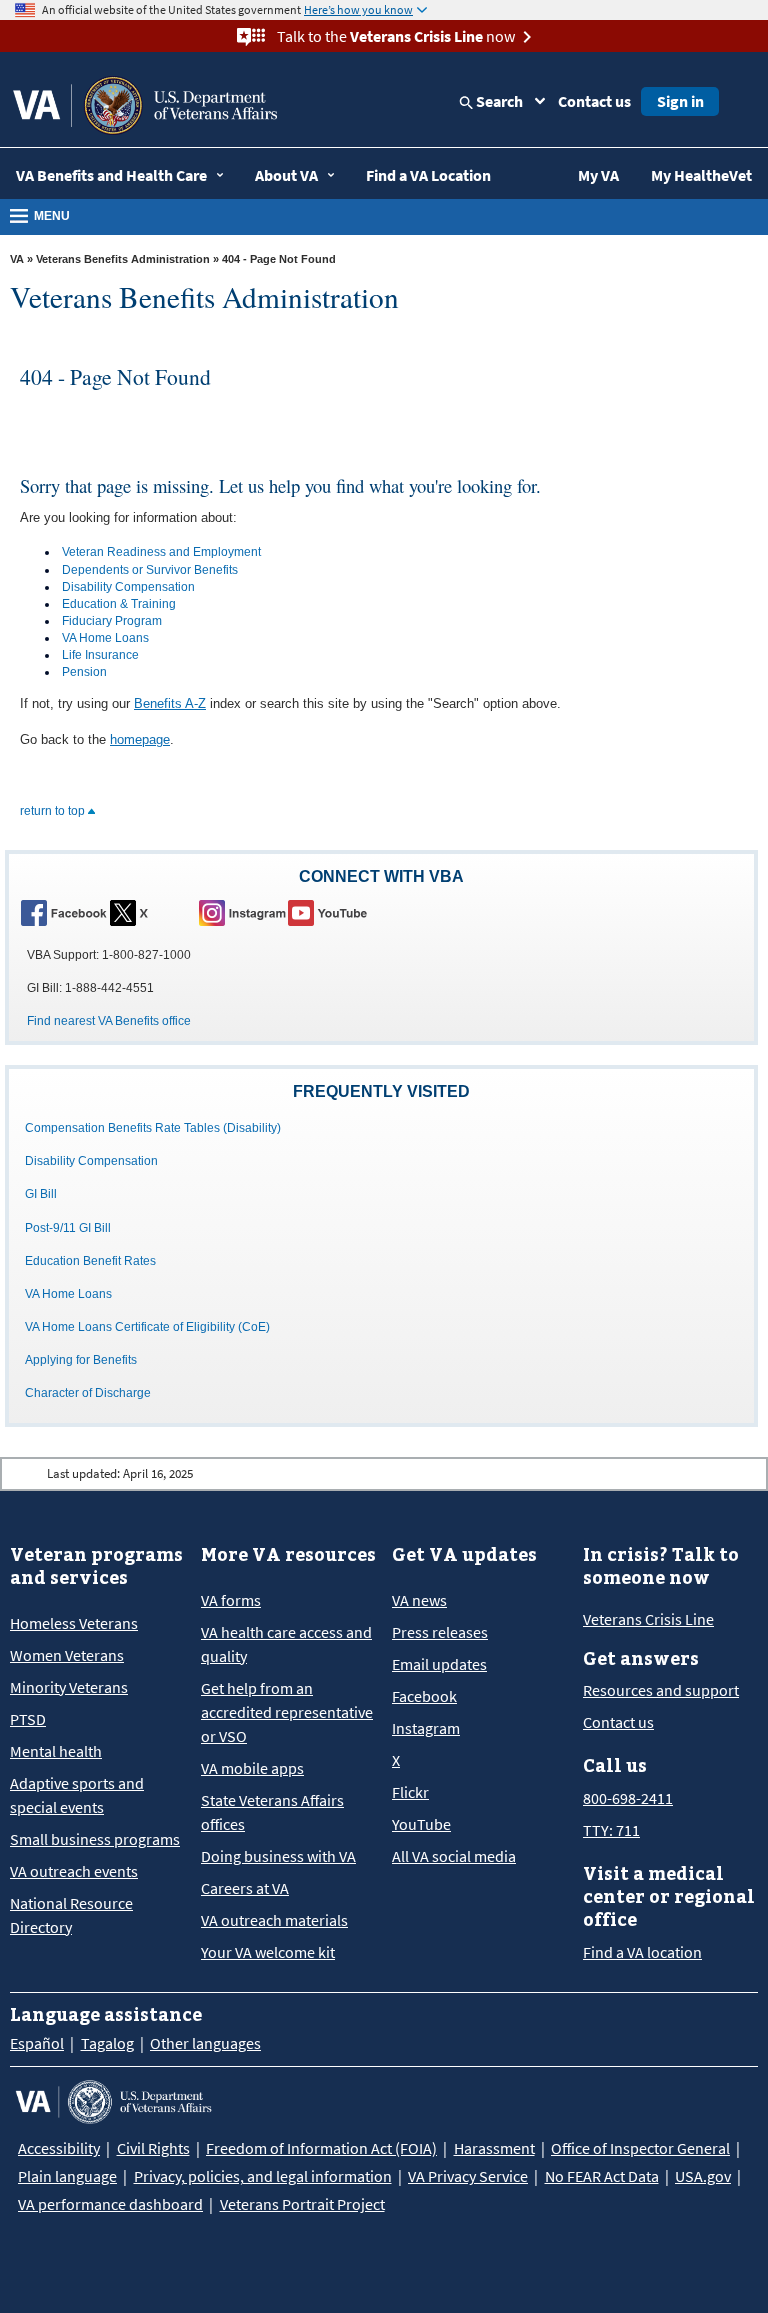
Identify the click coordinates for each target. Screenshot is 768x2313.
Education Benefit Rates (90, 1261)
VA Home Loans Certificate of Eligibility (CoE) (147, 1327)
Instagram (426, 1728)
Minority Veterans (69, 1687)
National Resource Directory (71, 1915)
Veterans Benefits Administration (123, 259)
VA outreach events (74, 1871)
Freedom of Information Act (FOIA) (321, 2148)
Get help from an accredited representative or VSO (287, 1712)
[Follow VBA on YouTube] (331, 912)
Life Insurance (100, 655)
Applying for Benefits (81, 1360)
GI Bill (41, 1194)
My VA (598, 175)
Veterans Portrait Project (302, 2204)
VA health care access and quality (286, 1644)
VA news (419, 1600)
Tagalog (107, 2043)
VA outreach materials (274, 1920)
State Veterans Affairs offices (272, 1812)
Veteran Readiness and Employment (161, 552)
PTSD (28, 1719)
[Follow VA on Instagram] (242, 912)
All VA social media (454, 1856)
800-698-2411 (628, 1798)
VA (17, 259)
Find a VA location (642, 1952)
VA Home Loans (105, 638)
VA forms (231, 1600)
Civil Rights (153, 2148)
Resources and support (661, 1690)
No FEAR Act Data (602, 2176)
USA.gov (703, 2176)
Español (37, 2043)
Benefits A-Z (170, 703)
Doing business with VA (278, 1856)
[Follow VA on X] (153, 912)
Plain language (67, 2176)
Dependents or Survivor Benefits (150, 570)
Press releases (440, 1632)
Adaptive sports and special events (77, 1795)
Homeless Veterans (74, 1623)
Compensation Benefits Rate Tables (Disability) (153, 1128)
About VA (286, 175)
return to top (54, 811)
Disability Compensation (128, 587)
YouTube (421, 1824)
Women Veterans (67, 1655)
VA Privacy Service (468, 2176)
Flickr (410, 1792)
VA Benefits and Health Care (111, 175)
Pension (84, 672)
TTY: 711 (611, 1830)
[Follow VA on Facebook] (64, 912)
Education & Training (119, 604)
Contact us (594, 101)
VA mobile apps (252, 1768)
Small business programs (95, 1839)
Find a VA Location (428, 175)
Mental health (56, 1751)
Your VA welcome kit (268, 1952)
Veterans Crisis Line (648, 1619)
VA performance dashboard (110, 2204)
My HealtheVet (701, 175)
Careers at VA (245, 1888)
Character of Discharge (88, 1393)
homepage (140, 739)
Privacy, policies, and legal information (263, 2176)
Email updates (439, 1664)
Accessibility (59, 2148)
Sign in (680, 101)
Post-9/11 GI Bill (68, 1228)
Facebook (424, 1696)
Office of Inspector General (640, 2148)
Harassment (494, 2148)
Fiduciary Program (112, 621)
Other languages (205, 2043)
